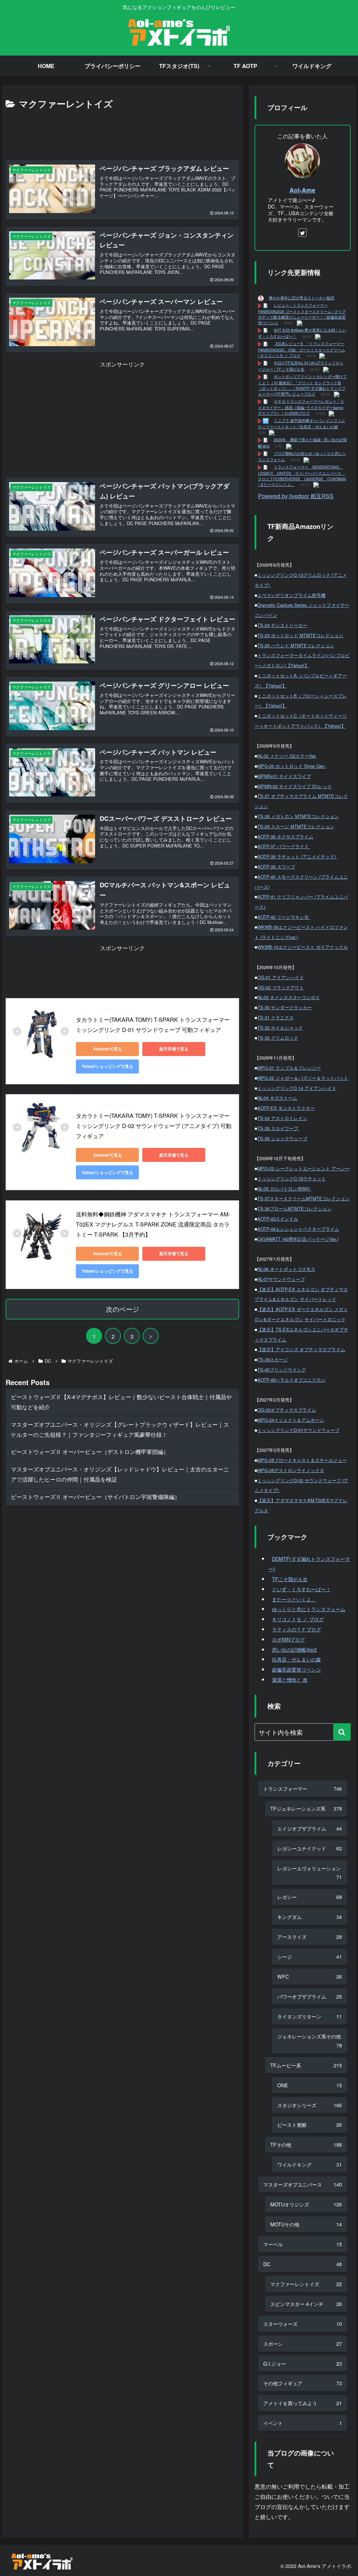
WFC (309, 1976)
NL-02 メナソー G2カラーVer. (287, 756)
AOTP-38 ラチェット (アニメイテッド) (297, 856)
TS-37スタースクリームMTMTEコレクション (303, 1198)
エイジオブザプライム (309, 1828)
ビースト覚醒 (309, 2124)
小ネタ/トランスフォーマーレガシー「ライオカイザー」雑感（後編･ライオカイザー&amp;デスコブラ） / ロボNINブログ (301, 407)
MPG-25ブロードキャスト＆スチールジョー (302, 1460)
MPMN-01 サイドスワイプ (284, 776)
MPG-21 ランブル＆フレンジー (289, 1068)
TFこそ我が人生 (290, 1579)
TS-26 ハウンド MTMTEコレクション (296, 645)
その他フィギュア (302, 2383)
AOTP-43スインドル (278, 1219)
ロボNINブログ (288, 1639)
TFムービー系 (306, 2065)
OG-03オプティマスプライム (287, 1410)
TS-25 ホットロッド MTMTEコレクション (300, 635)
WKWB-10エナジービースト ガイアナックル (303, 947)
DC (302, 2264)
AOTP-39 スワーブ (276, 867)
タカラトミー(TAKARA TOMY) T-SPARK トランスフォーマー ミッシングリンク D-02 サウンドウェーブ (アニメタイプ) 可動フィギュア (154, 1126)
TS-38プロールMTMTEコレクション (294, 1209)
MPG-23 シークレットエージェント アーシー (303, 1168)
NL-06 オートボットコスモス (286, 1269)
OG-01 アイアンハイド (281, 977)
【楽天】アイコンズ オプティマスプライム (301, 1349)
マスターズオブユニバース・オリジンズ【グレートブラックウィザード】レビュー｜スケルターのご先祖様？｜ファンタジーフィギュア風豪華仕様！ (120, 1429)
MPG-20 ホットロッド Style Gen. (292, 766)
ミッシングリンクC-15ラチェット (292, 1178)
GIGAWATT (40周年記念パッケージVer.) (298, 1239)
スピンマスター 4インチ (306, 2304)
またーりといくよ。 (294, 1599)
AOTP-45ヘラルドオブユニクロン (291, 1380)
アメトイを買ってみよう (302, 2403)
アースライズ (309, 1937)
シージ (309, 1956)
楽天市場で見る (174, 1049)
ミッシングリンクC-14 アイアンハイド (297, 1088)
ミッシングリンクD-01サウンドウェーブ (298, 1430)
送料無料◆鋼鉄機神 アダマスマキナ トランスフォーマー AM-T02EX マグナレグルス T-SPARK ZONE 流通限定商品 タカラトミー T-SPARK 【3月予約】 (153, 1224)
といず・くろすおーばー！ (301, 1589)
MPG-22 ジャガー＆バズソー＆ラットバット (303, 1078)
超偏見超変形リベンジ (296, 1669)
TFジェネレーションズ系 (306, 1808)
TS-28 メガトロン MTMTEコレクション (298, 816)
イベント (302, 2423)
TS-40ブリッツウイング (282, 1370)
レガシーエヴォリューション (309, 1873)
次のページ (123, 1309)
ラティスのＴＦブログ (296, 1629)
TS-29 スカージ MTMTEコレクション (296, 826)
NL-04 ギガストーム (277, 1098)
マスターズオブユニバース (302, 2184)
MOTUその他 (306, 2224)
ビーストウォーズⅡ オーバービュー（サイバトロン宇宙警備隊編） (95, 1497)
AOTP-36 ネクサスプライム (285, 836)
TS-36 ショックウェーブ (282, 1138)
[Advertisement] (122, 132)
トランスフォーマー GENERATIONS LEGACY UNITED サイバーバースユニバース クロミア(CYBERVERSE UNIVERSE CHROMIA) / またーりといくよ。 (302, 476)
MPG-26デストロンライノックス (291, 1470)
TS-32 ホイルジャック (280, 1028)
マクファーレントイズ (306, 2284)
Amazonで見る (108, 1049)
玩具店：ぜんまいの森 (296, 1659)
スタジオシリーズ (309, 2105)
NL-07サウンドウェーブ (281, 1279)
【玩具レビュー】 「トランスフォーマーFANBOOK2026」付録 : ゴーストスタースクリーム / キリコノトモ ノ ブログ (302, 350)
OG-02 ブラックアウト (281, 987)
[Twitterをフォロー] (302, 233)
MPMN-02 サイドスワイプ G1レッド (295, 786)
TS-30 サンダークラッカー (285, 1007)
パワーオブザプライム (309, 1996)
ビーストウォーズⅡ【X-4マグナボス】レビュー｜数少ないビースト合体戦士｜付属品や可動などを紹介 (121, 1402)
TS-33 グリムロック (278, 1038)
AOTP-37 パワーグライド (284, 846)
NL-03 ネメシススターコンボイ (289, 997)
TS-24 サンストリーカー (282, 625)
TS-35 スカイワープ (278, 1128)
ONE (309, 2085)
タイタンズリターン (309, 2016)
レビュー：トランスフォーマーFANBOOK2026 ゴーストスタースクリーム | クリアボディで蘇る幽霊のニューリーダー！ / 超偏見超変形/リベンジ (302, 314)
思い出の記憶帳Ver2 (294, 1649)
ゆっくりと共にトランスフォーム (309, 1609)
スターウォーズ (302, 2324)
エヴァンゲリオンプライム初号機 (291, 595)
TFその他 (306, 2144)
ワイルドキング (309, 2164)
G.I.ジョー (302, 2363)
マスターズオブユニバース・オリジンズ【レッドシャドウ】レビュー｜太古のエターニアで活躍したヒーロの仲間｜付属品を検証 (120, 1474)
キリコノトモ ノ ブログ (298, 1619)
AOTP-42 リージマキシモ (284, 917)
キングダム (309, 1917)
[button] (342, 1732)
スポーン (302, 2344)
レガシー (309, 1897)
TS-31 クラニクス (275, 1017)
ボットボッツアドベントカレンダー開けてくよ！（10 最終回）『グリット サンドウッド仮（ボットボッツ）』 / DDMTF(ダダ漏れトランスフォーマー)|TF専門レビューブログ (302, 385)
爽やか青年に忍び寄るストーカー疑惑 (302, 298)
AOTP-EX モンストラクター (286, 1108)
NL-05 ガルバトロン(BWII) (284, 1189)
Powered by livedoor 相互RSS (296, 496)
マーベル (302, 2244)
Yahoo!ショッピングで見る (108, 1066)
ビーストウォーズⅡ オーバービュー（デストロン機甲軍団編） (90, 1452)
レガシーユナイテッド (309, 1848)
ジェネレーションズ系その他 (309, 2041)
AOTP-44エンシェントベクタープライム (298, 1229)
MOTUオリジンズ (306, 2204)
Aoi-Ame (302, 190)
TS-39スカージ (273, 1359)
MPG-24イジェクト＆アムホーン (291, 1420)
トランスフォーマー (302, 1788)
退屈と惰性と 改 (290, 1679)
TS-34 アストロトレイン (282, 1118)
